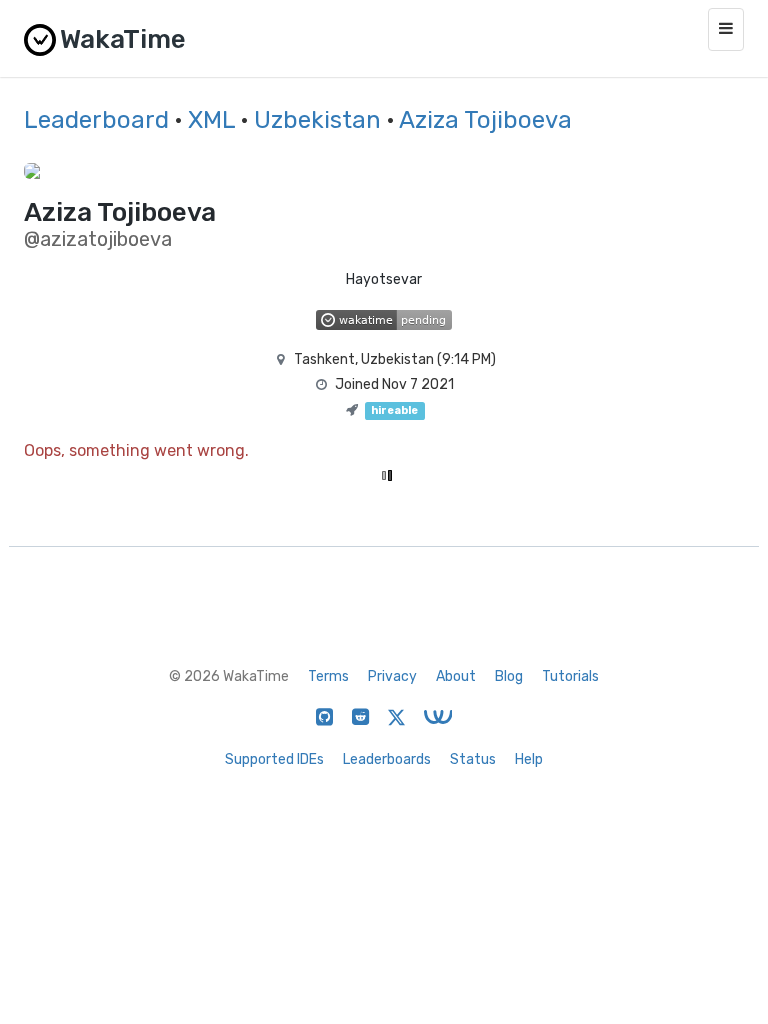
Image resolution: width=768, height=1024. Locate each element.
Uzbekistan (317, 120)
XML (211, 120)
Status (473, 759)
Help (529, 759)
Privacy (392, 676)
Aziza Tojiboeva (485, 120)
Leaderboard (96, 120)
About (456, 676)
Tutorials (570, 676)
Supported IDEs (274, 759)
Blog (509, 676)
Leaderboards (387, 759)
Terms (328, 676)
